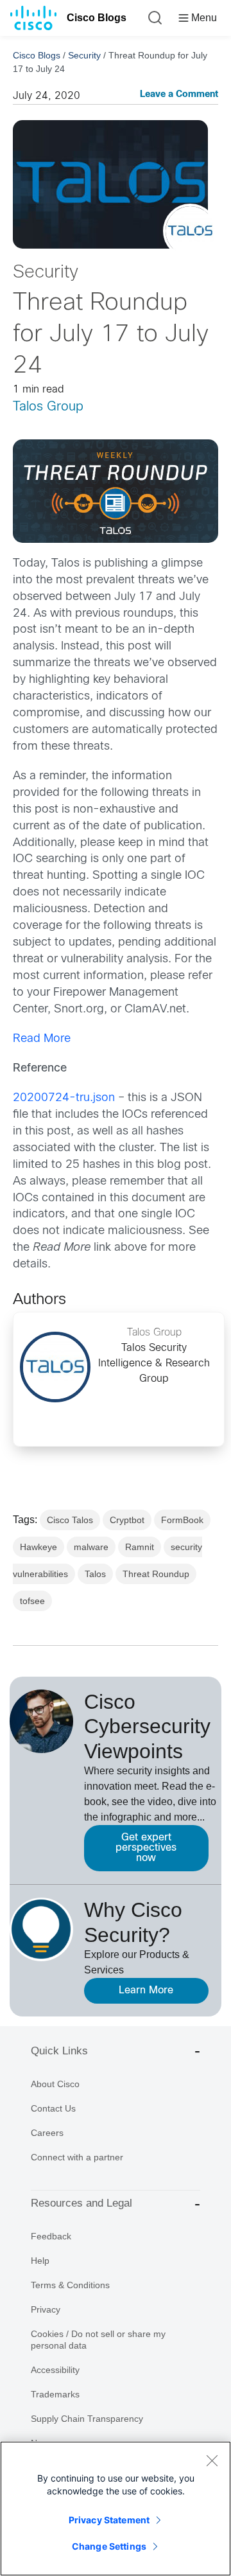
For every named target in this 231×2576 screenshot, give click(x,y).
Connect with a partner (77, 2157)
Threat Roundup (156, 1574)
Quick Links (59, 2051)
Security (84, 55)
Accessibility (55, 2370)
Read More (42, 1039)
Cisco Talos (70, 1520)
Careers (47, 2133)
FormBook (182, 1520)
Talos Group (48, 407)
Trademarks (55, 2394)
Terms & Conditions (70, 2285)
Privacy (46, 2309)
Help (40, 2261)
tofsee (32, 1601)
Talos (95, 1574)
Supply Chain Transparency (87, 2419)
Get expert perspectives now (146, 1848)
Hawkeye (38, 1547)
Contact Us (53, 2108)
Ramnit (140, 1547)
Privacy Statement (109, 2520)
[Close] (212, 2460)
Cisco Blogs (97, 18)
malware (91, 1547)
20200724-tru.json (64, 1098)
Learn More (146, 1990)
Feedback (51, 2236)
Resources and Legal (81, 2203)
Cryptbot (127, 1520)
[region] (116, 2509)
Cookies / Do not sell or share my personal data (98, 2340)
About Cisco (55, 2084)
